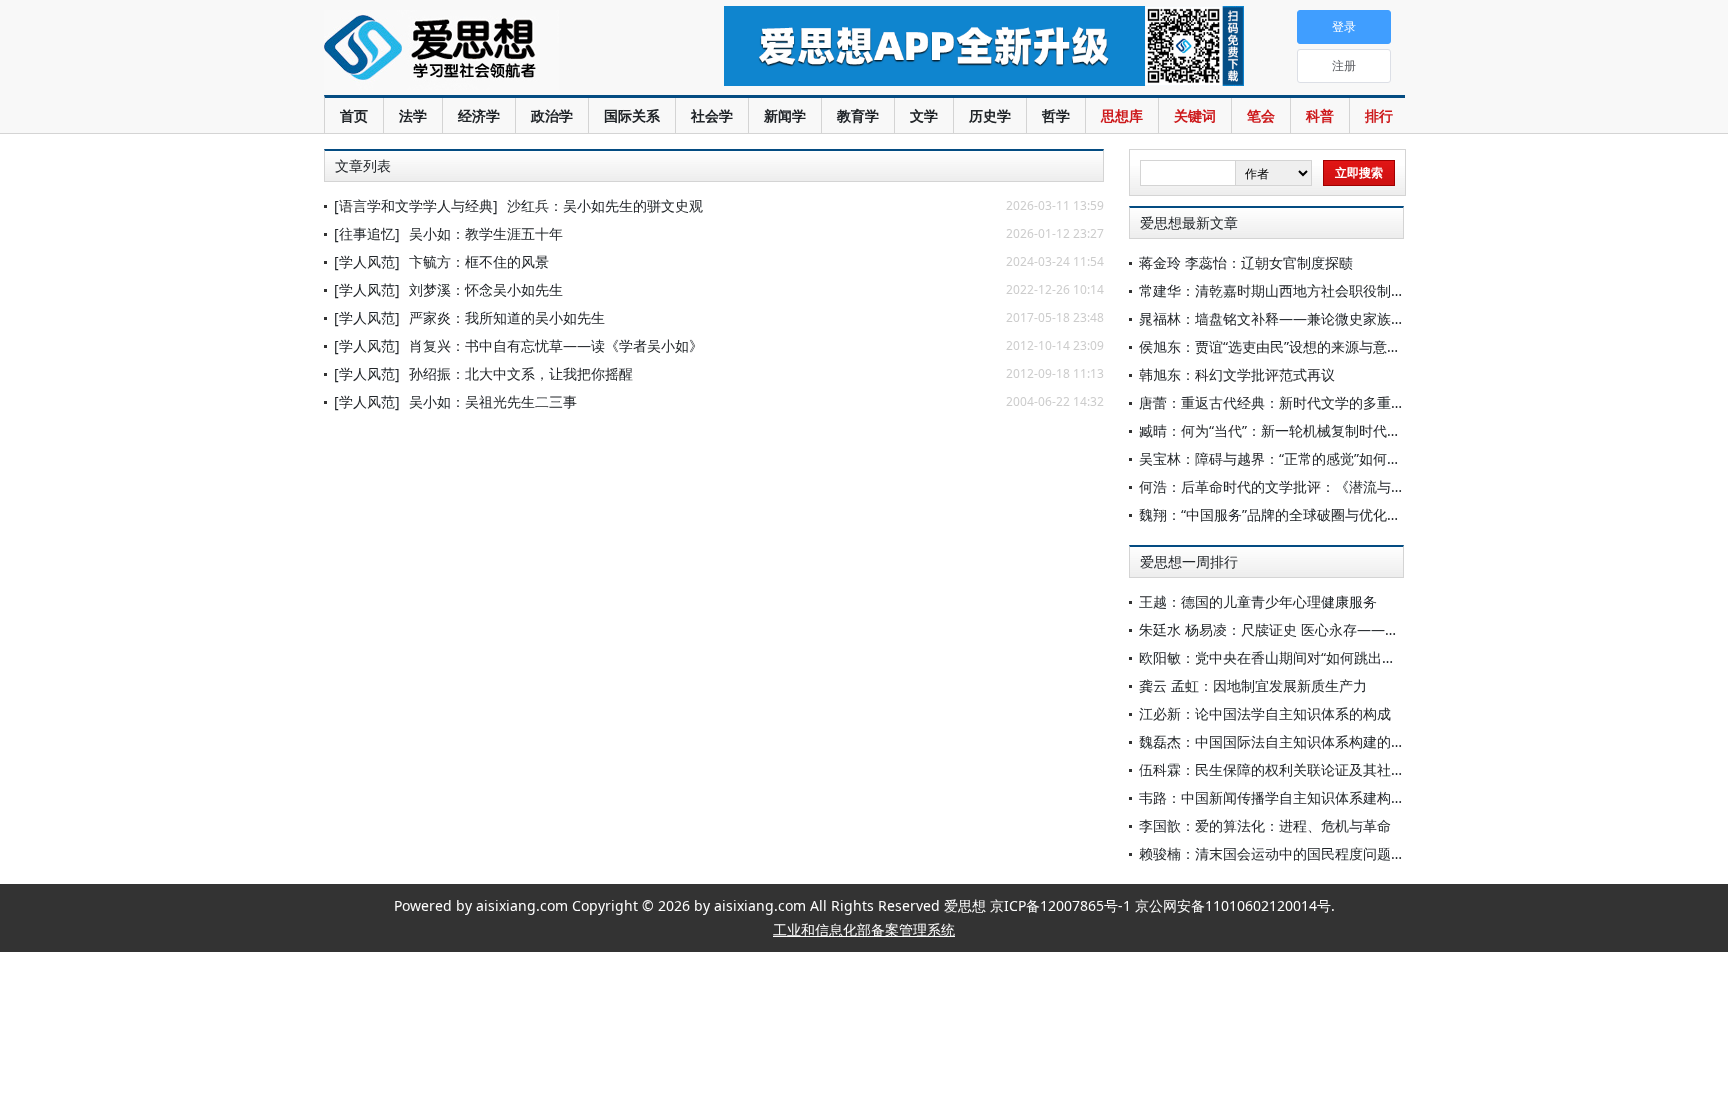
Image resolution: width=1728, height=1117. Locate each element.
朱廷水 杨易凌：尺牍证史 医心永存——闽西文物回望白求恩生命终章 (1353, 629)
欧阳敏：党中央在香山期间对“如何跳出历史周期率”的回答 (1319, 657)
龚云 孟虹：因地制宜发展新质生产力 (1253, 685)
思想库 (1122, 115)
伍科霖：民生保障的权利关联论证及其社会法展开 (1293, 769)
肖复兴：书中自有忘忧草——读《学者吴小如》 (556, 345)
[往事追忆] (367, 233)
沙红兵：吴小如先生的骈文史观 (605, 205)
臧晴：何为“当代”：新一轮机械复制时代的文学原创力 (1305, 430)
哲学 (1056, 115)
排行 (1379, 115)
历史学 (990, 115)
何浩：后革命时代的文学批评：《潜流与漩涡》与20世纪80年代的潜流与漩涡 (1379, 486)
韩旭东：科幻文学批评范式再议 (1237, 374)
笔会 (1261, 115)
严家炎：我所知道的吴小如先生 (507, 317)
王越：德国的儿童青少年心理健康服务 (1258, 601)
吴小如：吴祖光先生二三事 (493, 401)
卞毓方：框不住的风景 (479, 261)
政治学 (552, 115)
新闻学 (785, 115)
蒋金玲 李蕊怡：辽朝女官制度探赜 (1246, 262)
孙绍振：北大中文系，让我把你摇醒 (521, 373)
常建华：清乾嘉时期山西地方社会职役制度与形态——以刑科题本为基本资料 (1377, 290)
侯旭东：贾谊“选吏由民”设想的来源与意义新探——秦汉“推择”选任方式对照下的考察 (1401, 346)
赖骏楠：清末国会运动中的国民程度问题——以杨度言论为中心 (1335, 853)
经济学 (479, 115)
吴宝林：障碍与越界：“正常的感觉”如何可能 (1277, 458)
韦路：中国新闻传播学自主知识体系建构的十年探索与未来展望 (1335, 797)
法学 (413, 115)
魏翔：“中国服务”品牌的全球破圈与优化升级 (1277, 514)
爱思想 (483, 50)
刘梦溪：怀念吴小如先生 (486, 289)
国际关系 (632, 115)
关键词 (1195, 115)
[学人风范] (367, 261)
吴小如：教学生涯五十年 (486, 233)
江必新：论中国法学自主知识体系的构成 (1265, 713)
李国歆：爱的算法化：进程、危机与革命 (1265, 825)
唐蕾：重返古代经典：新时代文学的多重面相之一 (1293, 402)
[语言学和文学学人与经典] (416, 205)
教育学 (858, 115)
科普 (1320, 115)
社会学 (712, 115)
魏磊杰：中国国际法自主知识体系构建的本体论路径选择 (1314, 741)
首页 (354, 115)
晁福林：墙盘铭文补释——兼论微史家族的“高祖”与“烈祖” (1317, 318)
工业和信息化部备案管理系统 (864, 929)
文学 (924, 115)
